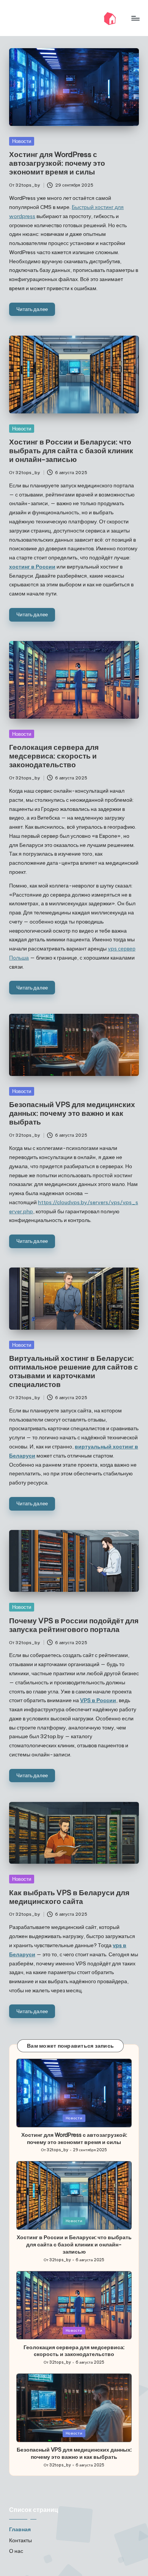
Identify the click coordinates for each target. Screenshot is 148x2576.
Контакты (20, 2540)
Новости (22, 141)
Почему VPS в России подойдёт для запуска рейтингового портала (74, 1625)
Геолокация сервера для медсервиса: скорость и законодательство (54, 756)
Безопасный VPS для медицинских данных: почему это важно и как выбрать (72, 1113)
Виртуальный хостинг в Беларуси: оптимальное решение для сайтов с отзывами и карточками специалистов (74, 1371)
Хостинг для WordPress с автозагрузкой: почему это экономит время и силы (57, 163)
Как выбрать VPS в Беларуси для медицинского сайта (69, 1897)
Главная (20, 2529)
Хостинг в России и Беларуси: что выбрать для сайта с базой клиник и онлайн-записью (71, 451)
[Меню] (135, 18)
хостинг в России (32, 567)
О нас (16, 2551)
